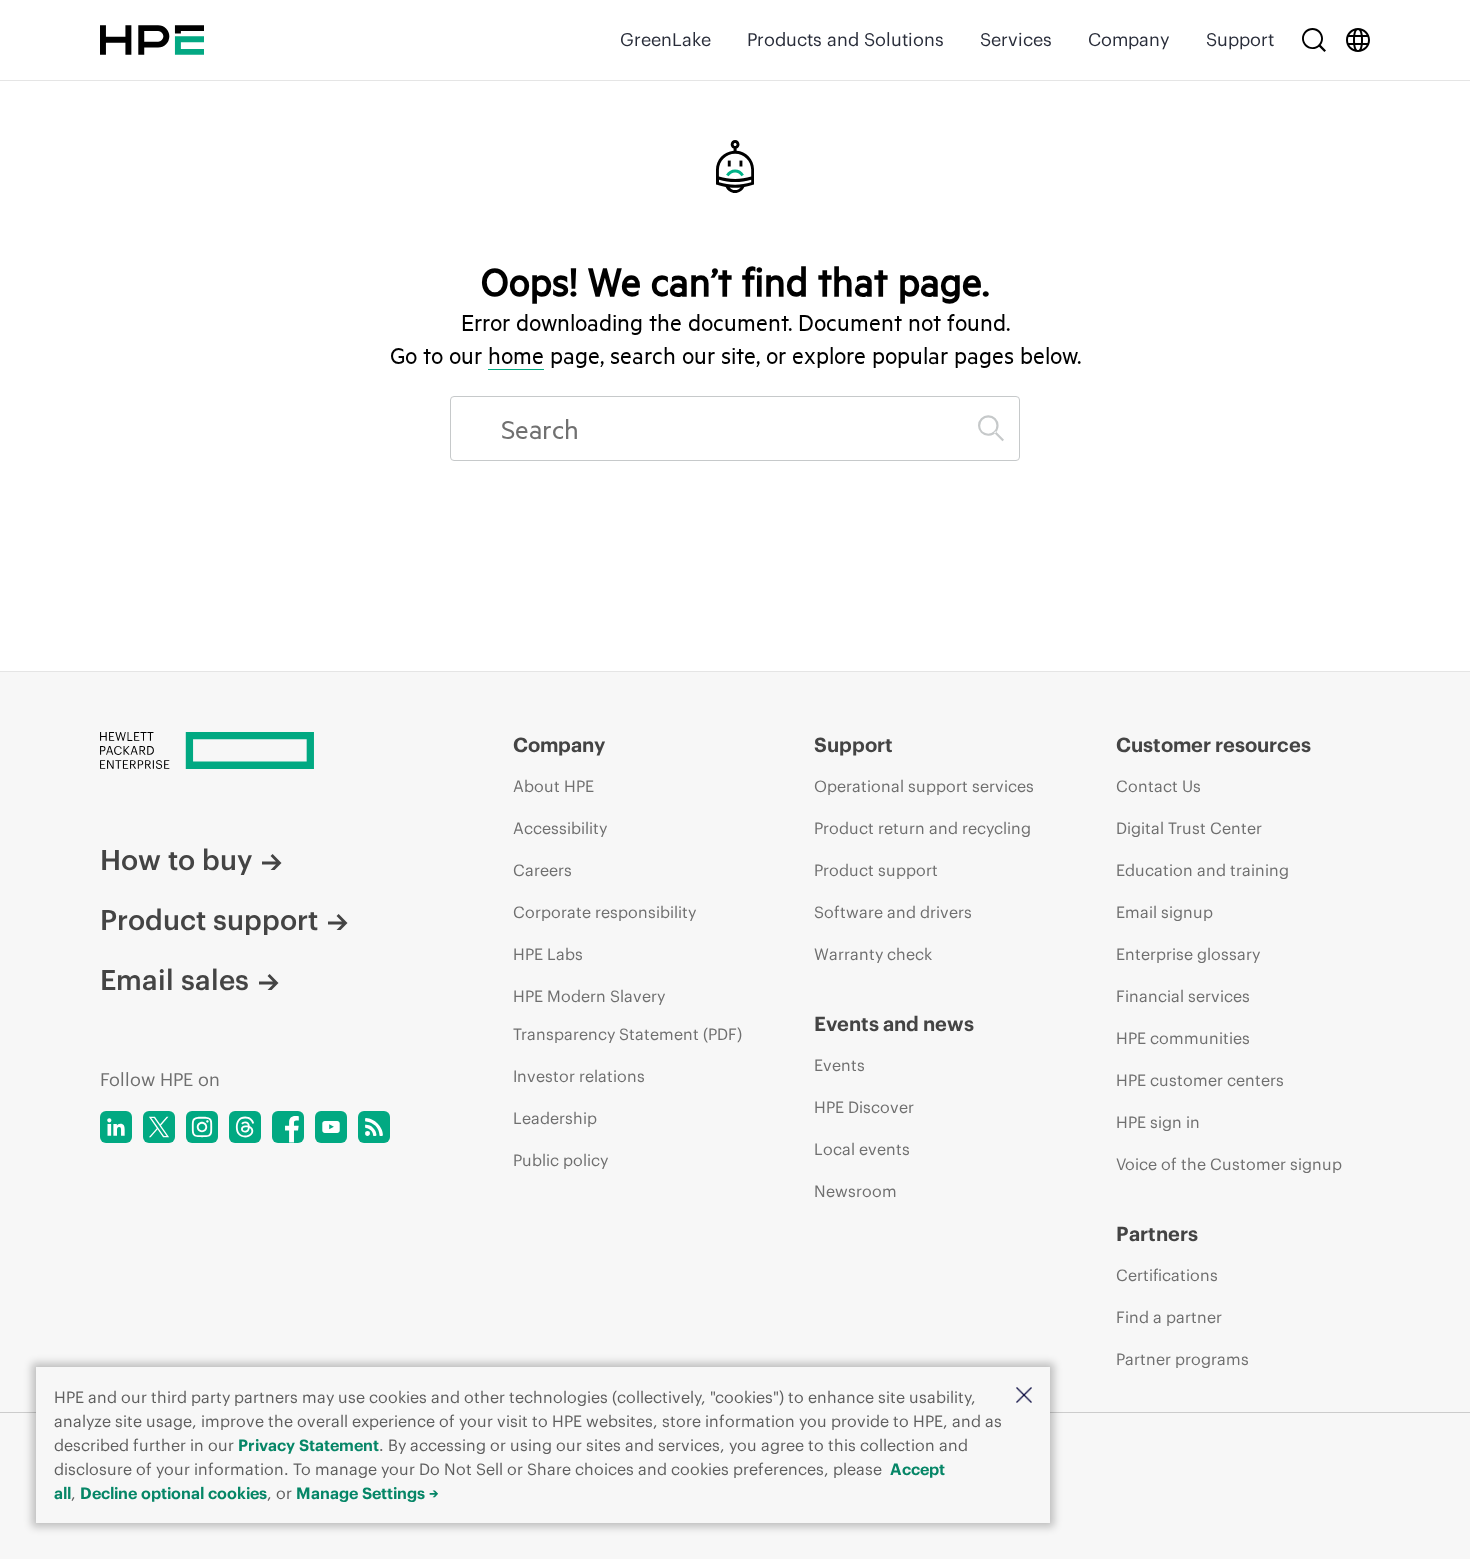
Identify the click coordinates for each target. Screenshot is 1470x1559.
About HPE (553, 786)
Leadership (555, 1118)
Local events (862, 1149)
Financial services (1183, 996)
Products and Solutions (845, 39)
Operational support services (924, 786)
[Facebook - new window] (288, 1127)
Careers (542, 870)
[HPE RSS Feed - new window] (374, 1127)
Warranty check (873, 954)
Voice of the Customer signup (1229, 1164)
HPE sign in (1158, 1122)
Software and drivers (893, 912)
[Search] (1314, 40)
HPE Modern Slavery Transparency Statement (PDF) (627, 1015)
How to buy (176, 860)
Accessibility (560, 828)
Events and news (894, 1023)
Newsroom (855, 1191)
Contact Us (1158, 786)
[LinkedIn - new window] (116, 1127)
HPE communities (1183, 1038)
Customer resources (1213, 744)
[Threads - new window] (245, 1127)
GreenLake (665, 39)
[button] (1024, 1396)
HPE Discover (864, 1107)
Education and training (1202, 870)
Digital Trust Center (1189, 828)
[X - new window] (159, 1127)
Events (839, 1065)
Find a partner (1169, 1317)
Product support (209, 920)
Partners (1157, 1233)
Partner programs (1182, 1359)
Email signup (1164, 912)
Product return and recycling (922, 828)
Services (1016, 39)
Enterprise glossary (1188, 954)
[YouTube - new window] (331, 1127)
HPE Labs (548, 954)
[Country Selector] (1358, 40)
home (516, 355)
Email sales (174, 980)
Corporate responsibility (604, 912)
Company (1129, 39)
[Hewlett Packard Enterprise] (152, 40)
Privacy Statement (308, 1445)
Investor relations (579, 1076)
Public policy (560, 1160)
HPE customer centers (1200, 1080)
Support (1240, 39)
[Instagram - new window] (202, 1127)
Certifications (1167, 1275)
